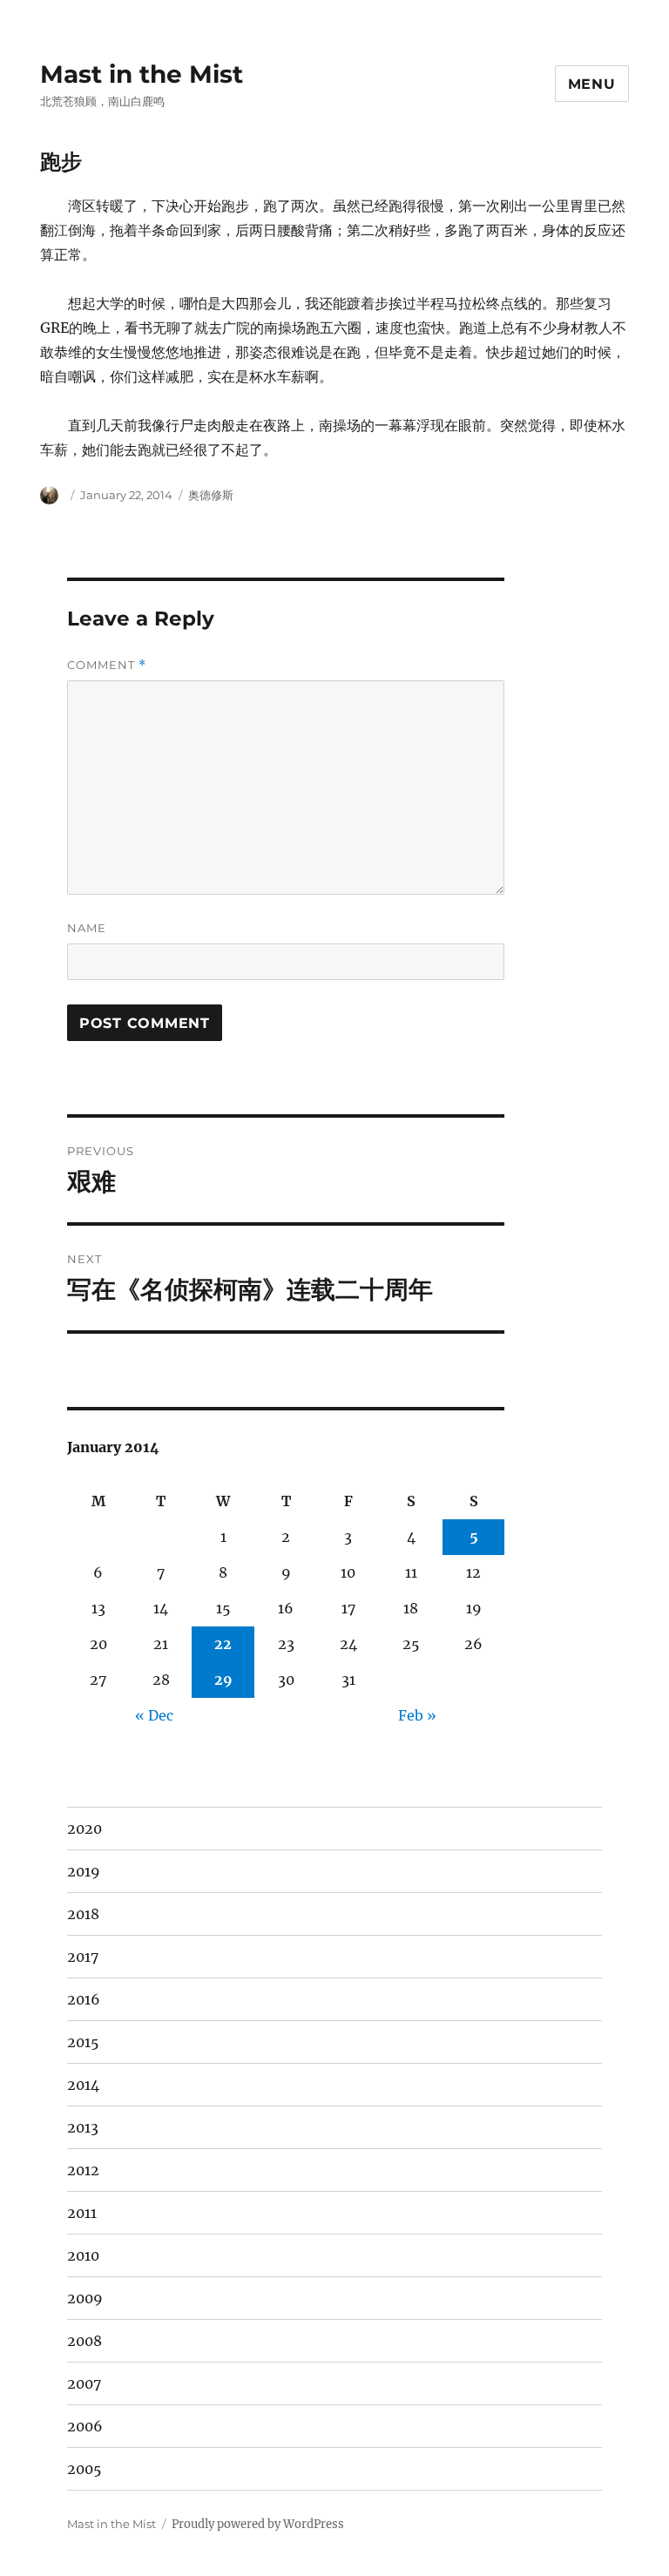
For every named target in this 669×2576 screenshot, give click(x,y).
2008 (84, 2341)
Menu (592, 84)
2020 (84, 1829)
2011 (82, 2213)
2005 (84, 2469)
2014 (83, 2085)
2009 (85, 2298)
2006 (85, 2426)
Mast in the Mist (142, 74)
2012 (83, 2170)
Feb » (417, 1715)
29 (223, 1680)
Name (87, 928)
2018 (83, 1914)
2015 (83, 2042)
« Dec (154, 1715)
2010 (83, 2255)
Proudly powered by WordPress (258, 2524)
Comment (107, 665)
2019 (84, 1871)
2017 (83, 1957)
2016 (84, 1999)
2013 (83, 2127)
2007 (84, 2383)
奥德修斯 (211, 495)
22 (223, 1644)
